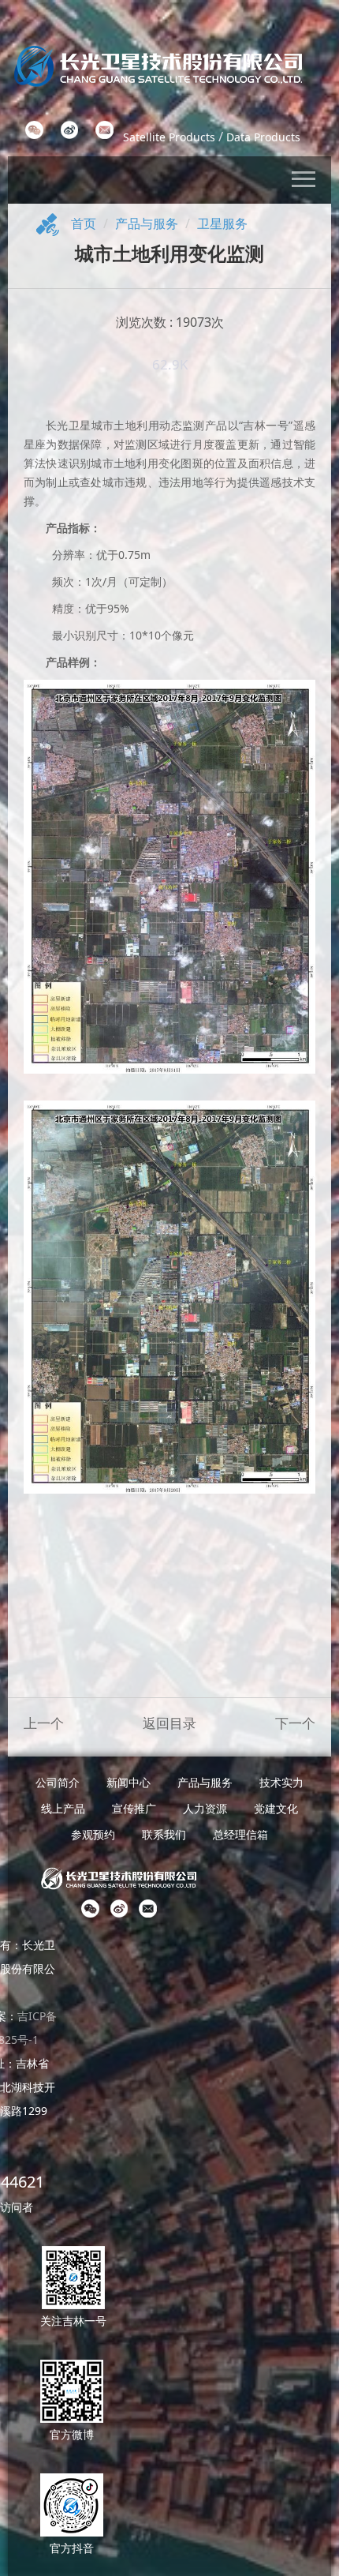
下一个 (295, 1723)
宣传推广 (134, 1808)
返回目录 (169, 1723)
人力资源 (205, 1808)
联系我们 (164, 1834)
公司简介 (58, 1782)
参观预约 (93, 1834)
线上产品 (63, 1808)
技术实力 (281, 1782)
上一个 (44, 1723)
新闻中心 (129, 1782)
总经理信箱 (240, 1834)
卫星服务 (222, 223)
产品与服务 (147, 223)
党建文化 (276, 1808)
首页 (84, 223)
